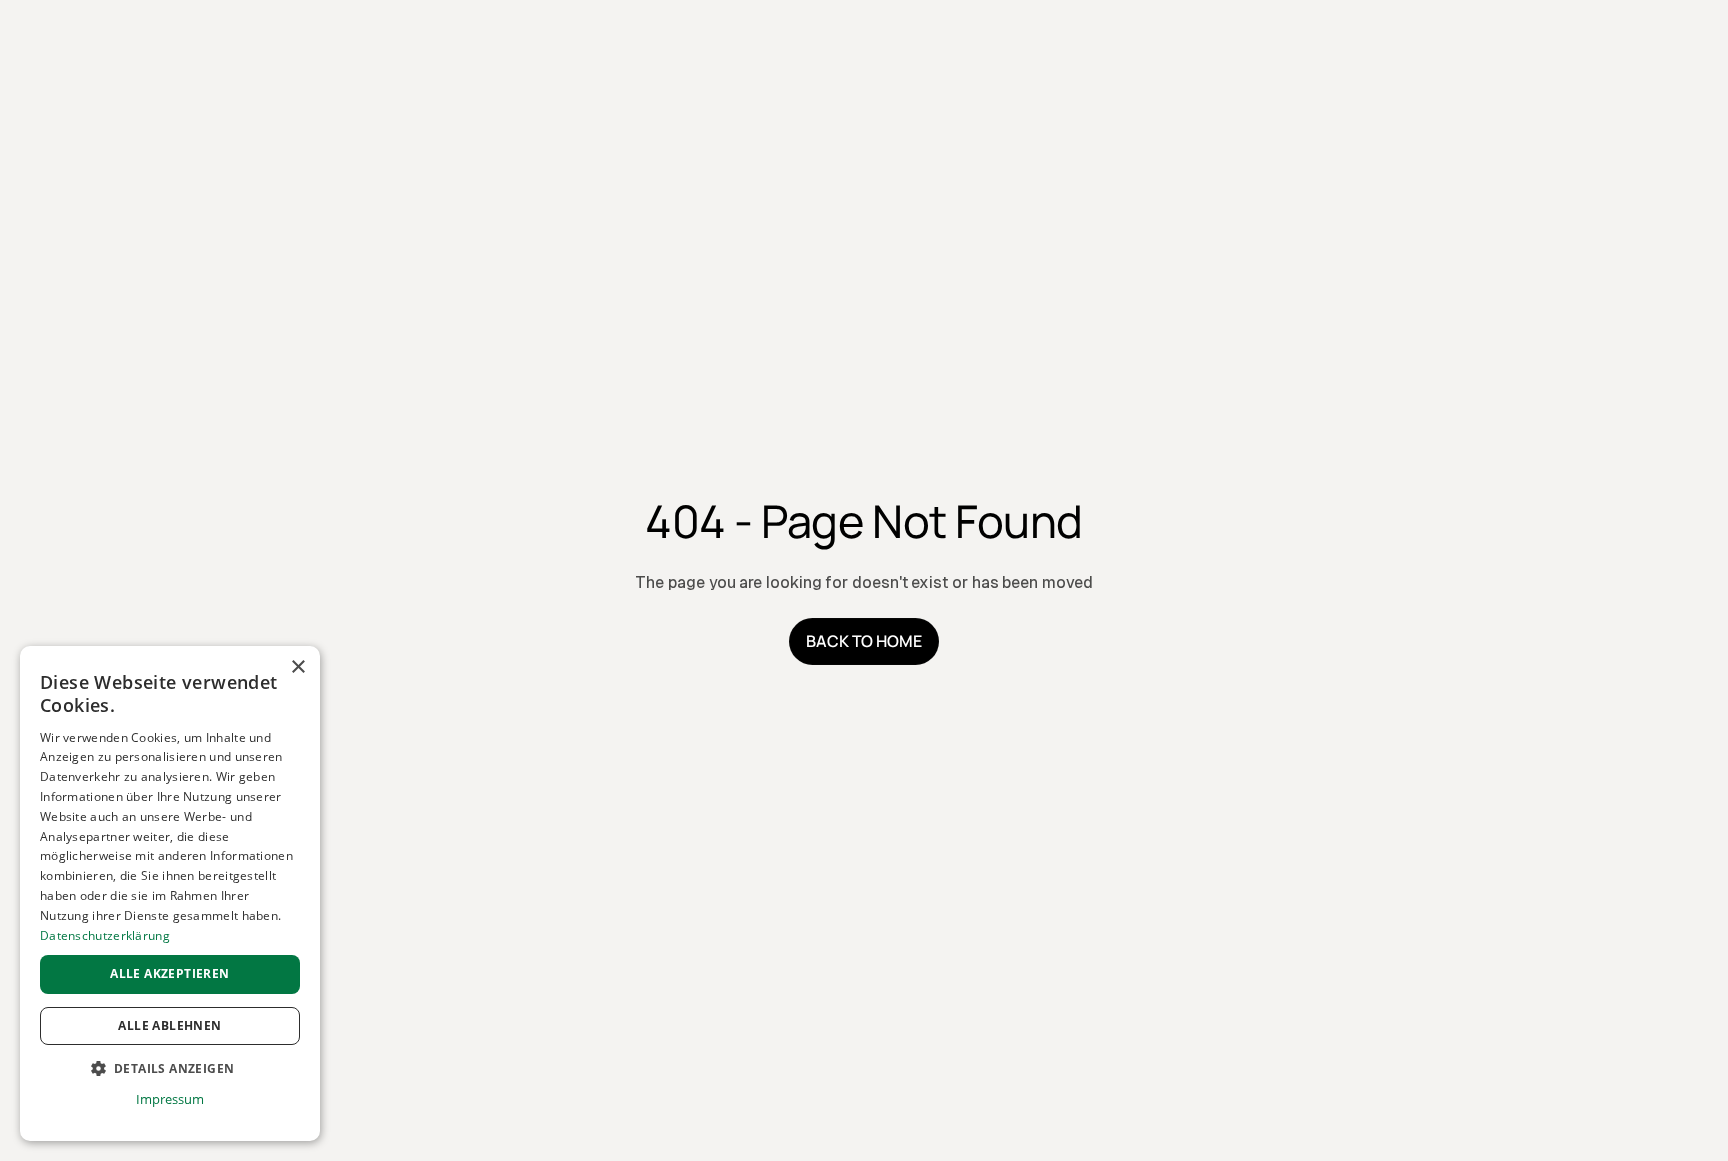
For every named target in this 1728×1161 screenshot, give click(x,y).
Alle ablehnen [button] (169, 1025)
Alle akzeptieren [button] (169, 973)
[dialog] (170, 893)
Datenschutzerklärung (105, 935)
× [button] (297, 667)
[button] (170, 1069)
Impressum (169, 1099)
